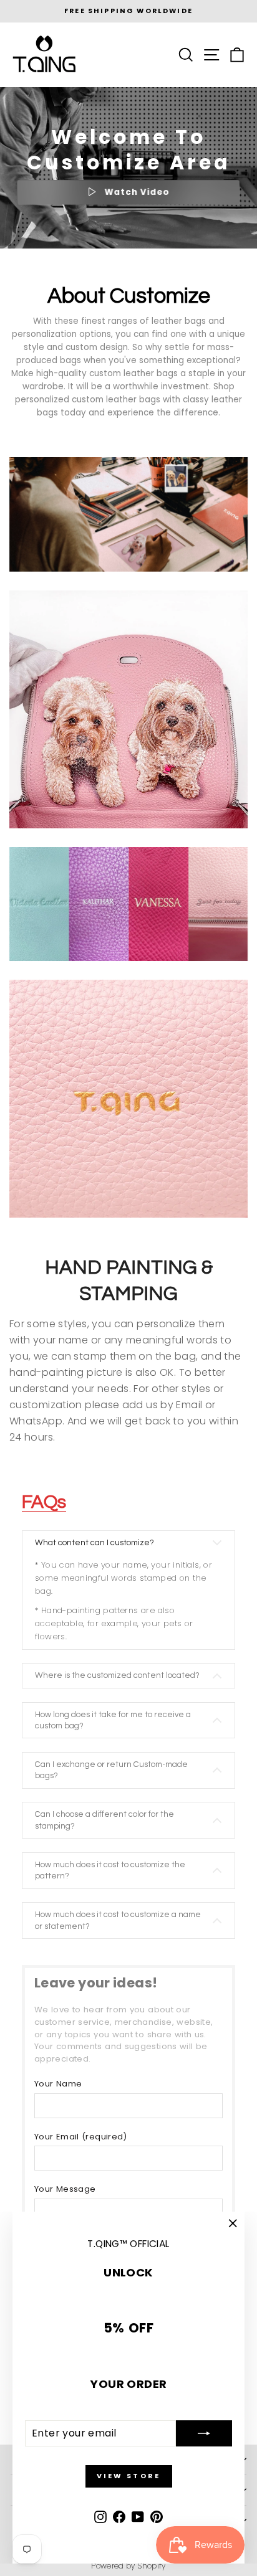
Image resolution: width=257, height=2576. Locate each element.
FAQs (44, 1502)
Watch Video (135, 192)
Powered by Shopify (128, 2566)
